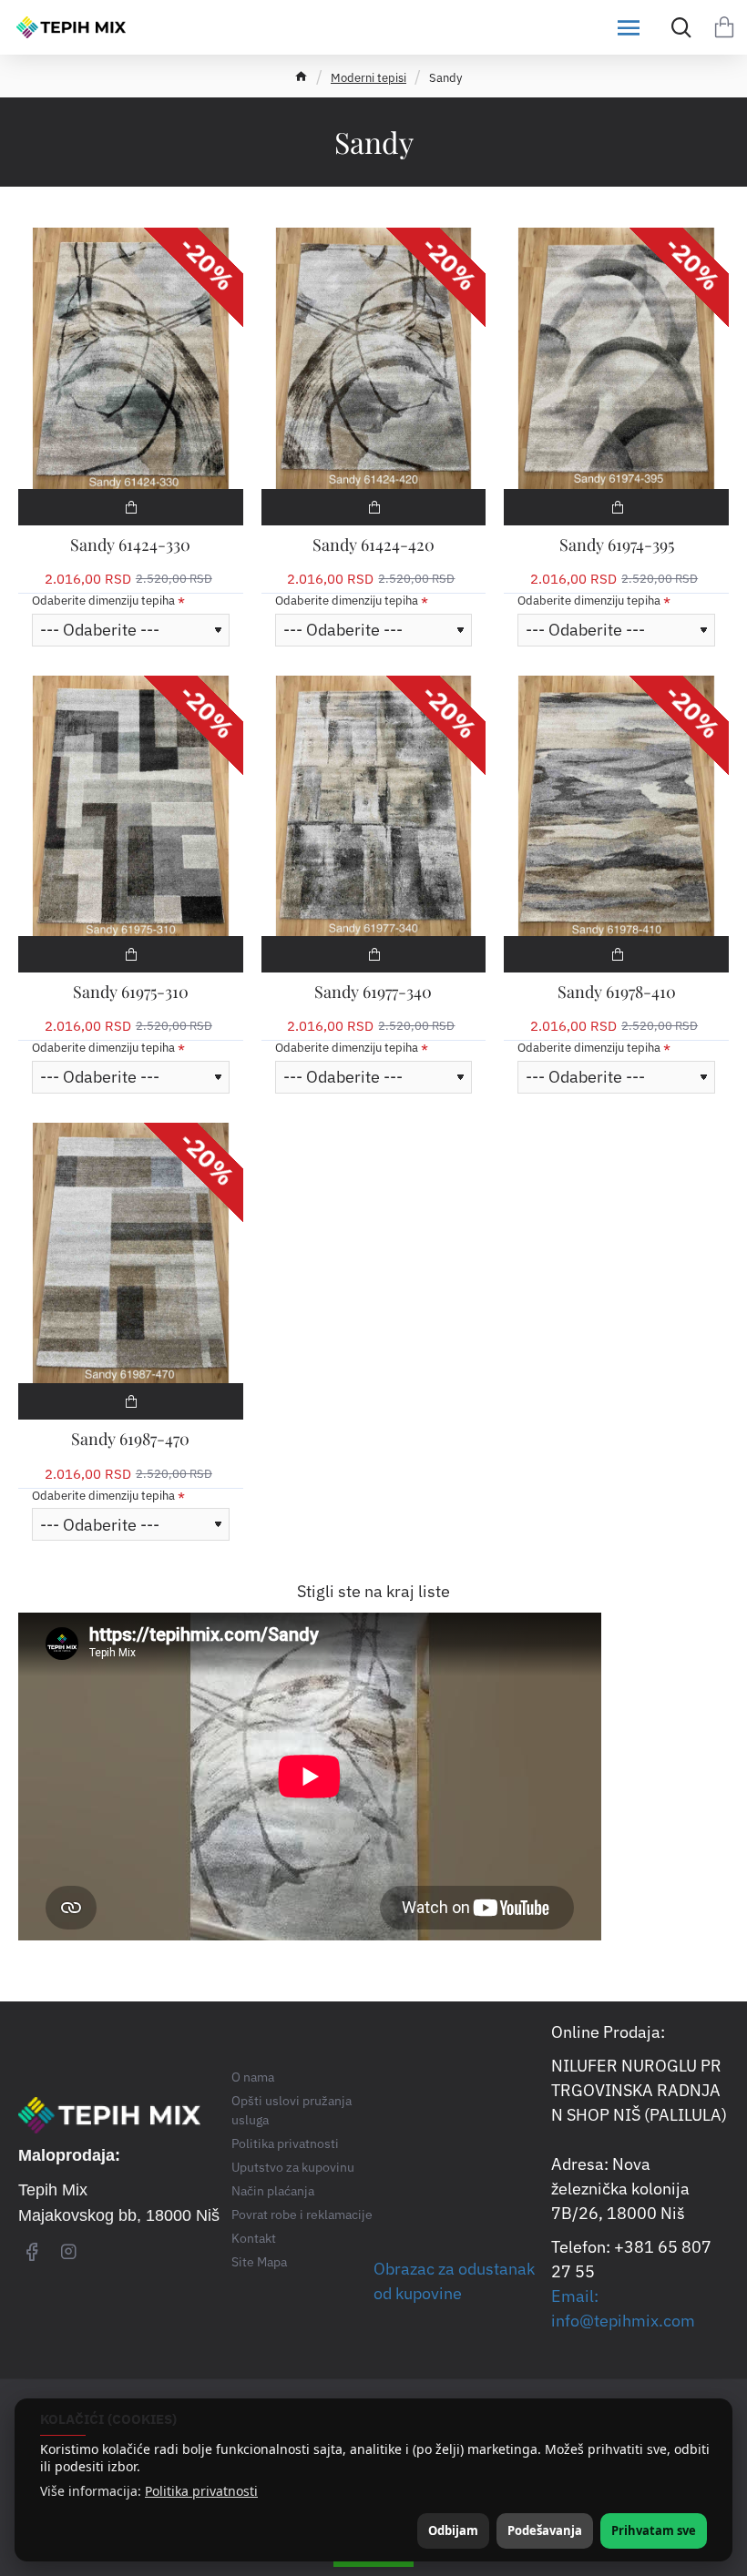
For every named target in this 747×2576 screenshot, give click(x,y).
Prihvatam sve (654, 2530)
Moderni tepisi (368, 78)
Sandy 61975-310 (131, 992)
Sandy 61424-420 (373, 545)
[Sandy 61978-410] (616, 806)
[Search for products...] (676, 27)
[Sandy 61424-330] (131, 358)
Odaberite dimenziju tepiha (103, 601)
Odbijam (453, 2530)
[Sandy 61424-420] (374, 358)
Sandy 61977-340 (373, 992)
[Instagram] (68, 2251)
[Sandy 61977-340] (374, 806)
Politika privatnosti (201, 2491)
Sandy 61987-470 (130, 1439)
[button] (131, 507)
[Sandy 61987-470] (131, 1253)
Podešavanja (545, 2530)
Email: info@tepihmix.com (623, 2308)
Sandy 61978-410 (617, 992)
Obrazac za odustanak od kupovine (454, 2281)
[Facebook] (32, 2251)
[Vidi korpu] (724, 27)
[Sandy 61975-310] (131, 806)
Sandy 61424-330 (130, 545)
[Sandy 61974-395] (616, 358)
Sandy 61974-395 (617, 545)
